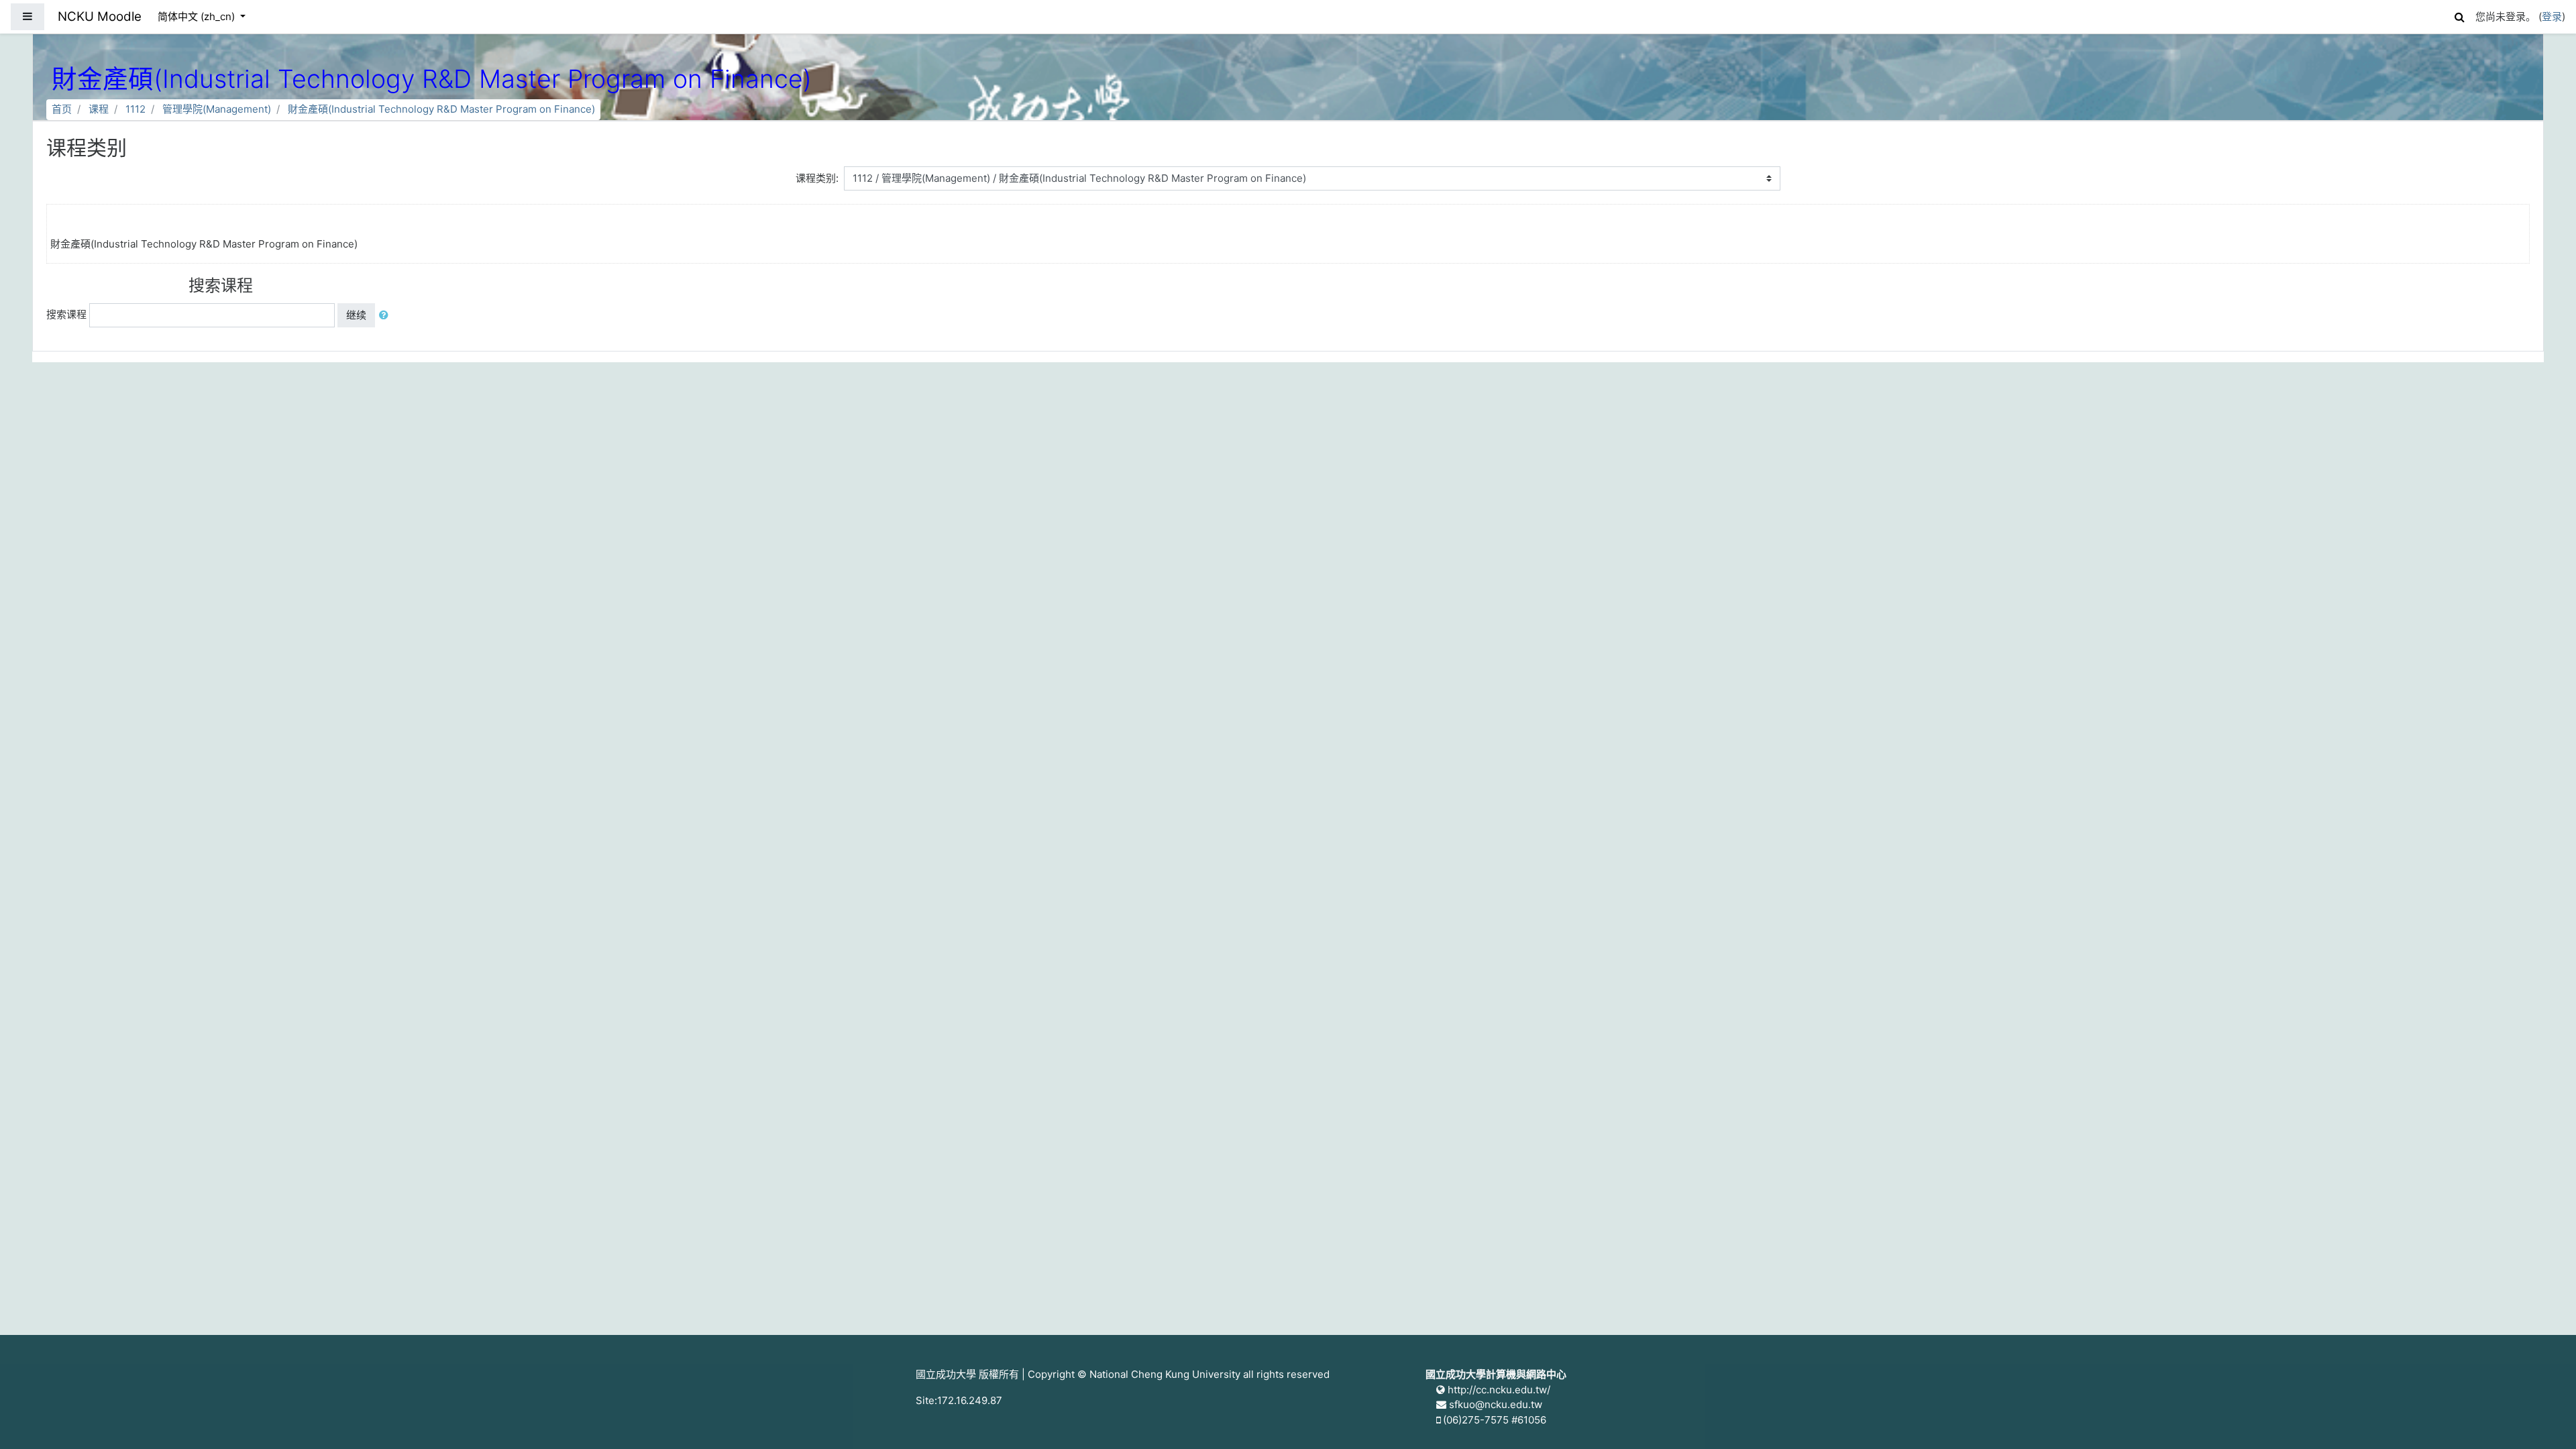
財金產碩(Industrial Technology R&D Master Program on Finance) (441, 109)
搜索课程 (66, 314)
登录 (2552, 16)
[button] (2459, 15)
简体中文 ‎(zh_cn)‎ (198, 16)
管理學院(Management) (217, 109)
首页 (62, 109)
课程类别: (817, 178)
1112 (136, 109)
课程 (99, 109)
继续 (356, 315)
